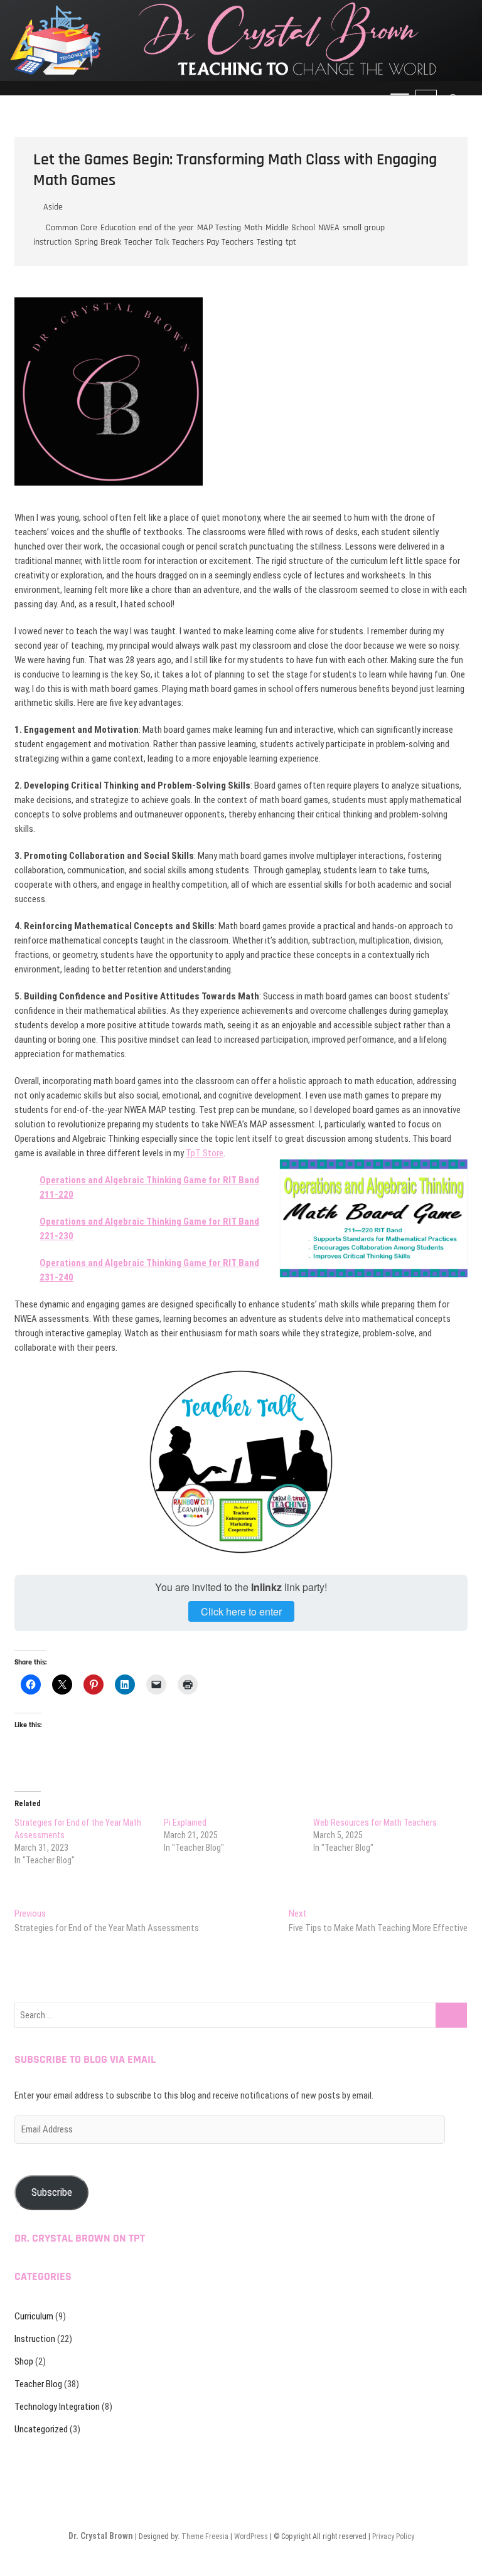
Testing (270, 242)
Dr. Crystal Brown (101, 2536)
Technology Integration (57, 2407)
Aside (53, 207)
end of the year (166, 228)
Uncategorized (41, 2429)
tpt (291, 242)
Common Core (72, 228)
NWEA (329, 228)
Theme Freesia (205, 2536)
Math (253, 228)
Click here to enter (241, 1611)
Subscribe (52, 2192)
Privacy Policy (393, 2536)
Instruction (35, 2339)
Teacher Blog (38, 2384)
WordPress (251, 2536)
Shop (24, 2361)
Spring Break (98, 242)
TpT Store (205, 1153)
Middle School (290, 228)
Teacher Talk (147, 242)
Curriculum (34, 2316)
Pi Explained (185, 1823)
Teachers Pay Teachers (213, 242)
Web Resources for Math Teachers (375, 1823)
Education (118, 228)
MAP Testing (219, 228)
